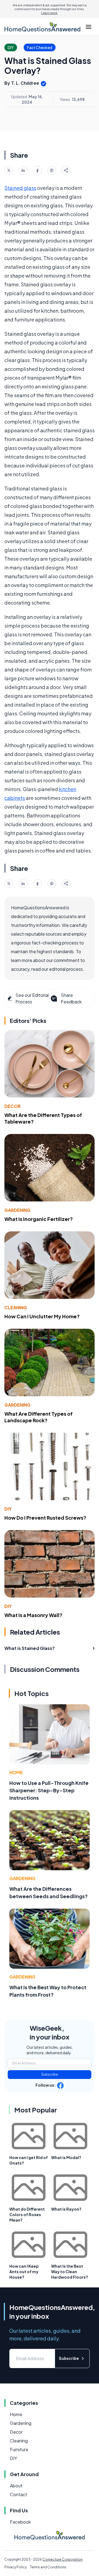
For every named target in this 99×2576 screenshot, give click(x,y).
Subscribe (50, 2074)
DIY (8, 1509)
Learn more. (50, 13)
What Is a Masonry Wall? (33, 1615)
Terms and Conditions (48, 2567)
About (16, 2486)
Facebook (20, 2522)
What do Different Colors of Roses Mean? (27, 2214)
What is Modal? (66, 2157)
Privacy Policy (16, 2567)
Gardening (17, 1210)
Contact (19, 2494)
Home (16, 1772)
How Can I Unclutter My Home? (42, 1316)
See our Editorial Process (32, 998)
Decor (13, 1106)
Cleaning (16, 1307)
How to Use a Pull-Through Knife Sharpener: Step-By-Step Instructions (49, 1790)
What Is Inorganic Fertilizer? (39, 1219)
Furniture (19, 2449)
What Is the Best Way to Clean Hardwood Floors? (70, 2272)
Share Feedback (71, 998)
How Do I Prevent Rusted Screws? (45, 1518)
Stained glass (20, 188)
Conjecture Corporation (62, 2559)
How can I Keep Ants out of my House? (24, 2272)
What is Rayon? (66, 2209)
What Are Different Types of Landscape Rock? (38, 1417)
